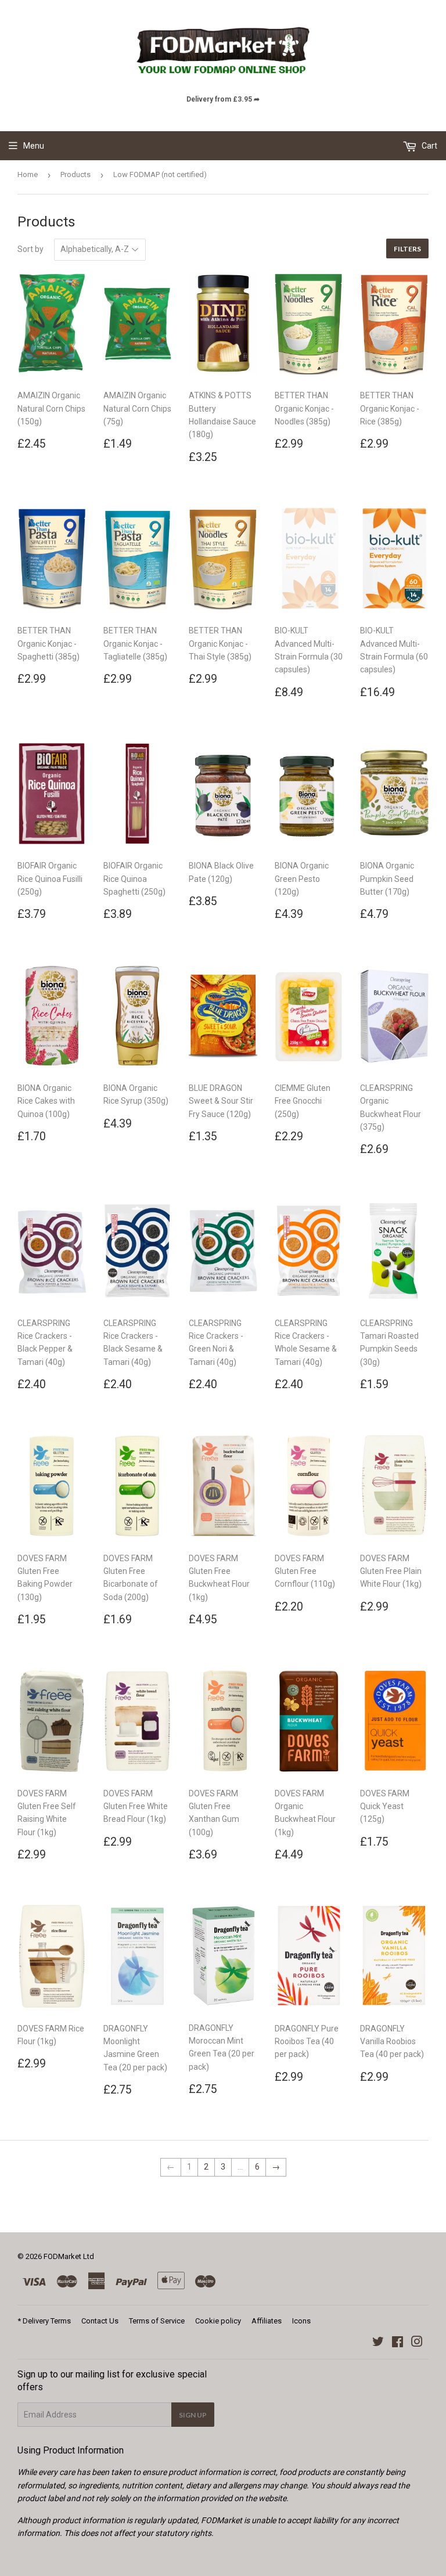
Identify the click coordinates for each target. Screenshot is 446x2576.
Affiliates (267, 2321)
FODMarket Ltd (69, 2256)
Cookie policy (218, 2321)
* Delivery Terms (44, 2321)
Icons (301, 2321)
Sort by (30, 249)
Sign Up (193, 2415)
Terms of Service (157, 2321)
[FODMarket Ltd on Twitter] (378, 2343)
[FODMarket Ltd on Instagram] (417, 2343)
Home (28, 174)
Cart (429, 146)
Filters (407, 249)
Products (75, 174)
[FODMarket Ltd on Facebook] (398, 2343)
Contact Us (100, 2321)
